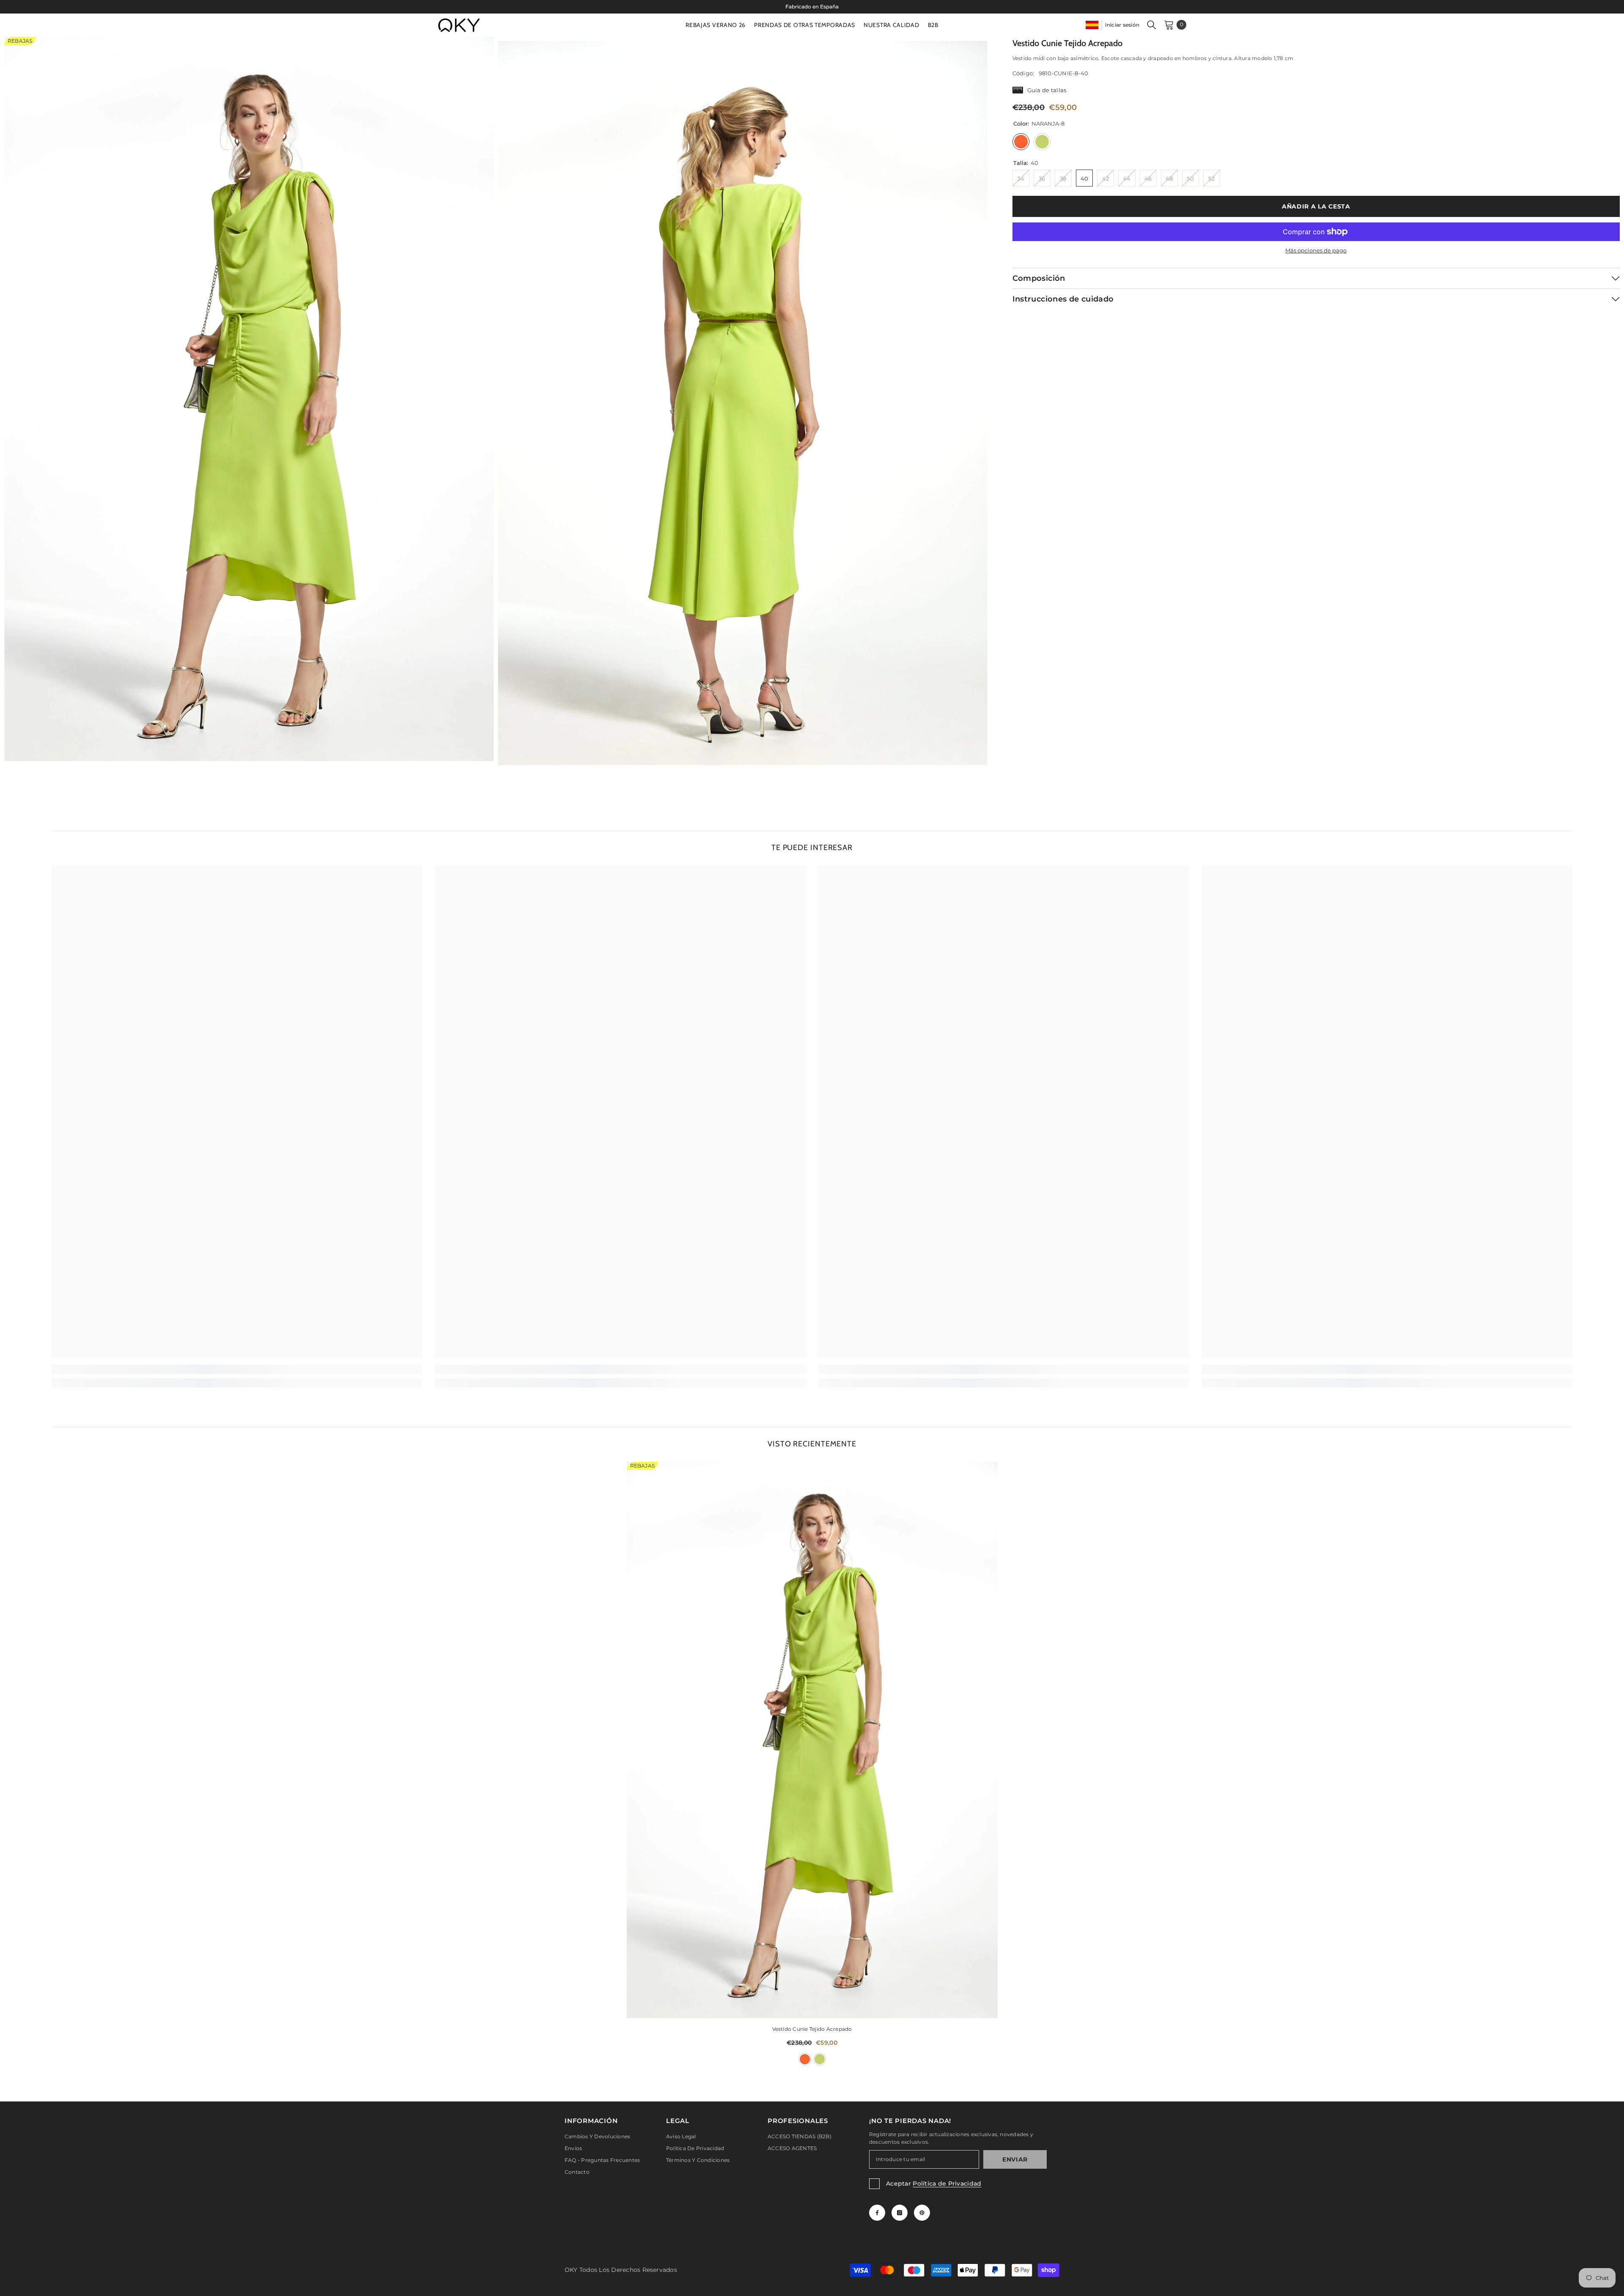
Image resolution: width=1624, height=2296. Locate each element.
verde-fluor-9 (820, 2059)
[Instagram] (900, 2213)
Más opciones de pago (1316, 250)
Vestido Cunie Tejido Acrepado (812, 2029)
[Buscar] (1152, 25)
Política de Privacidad (947, 2184)
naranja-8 (805, 2059)
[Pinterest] (922, 2213)
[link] (237, 1369)
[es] (1092, 25)
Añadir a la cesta (1316, 206)
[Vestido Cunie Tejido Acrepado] (812, 1740)
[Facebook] (877, 2213)
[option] (812, 7)
